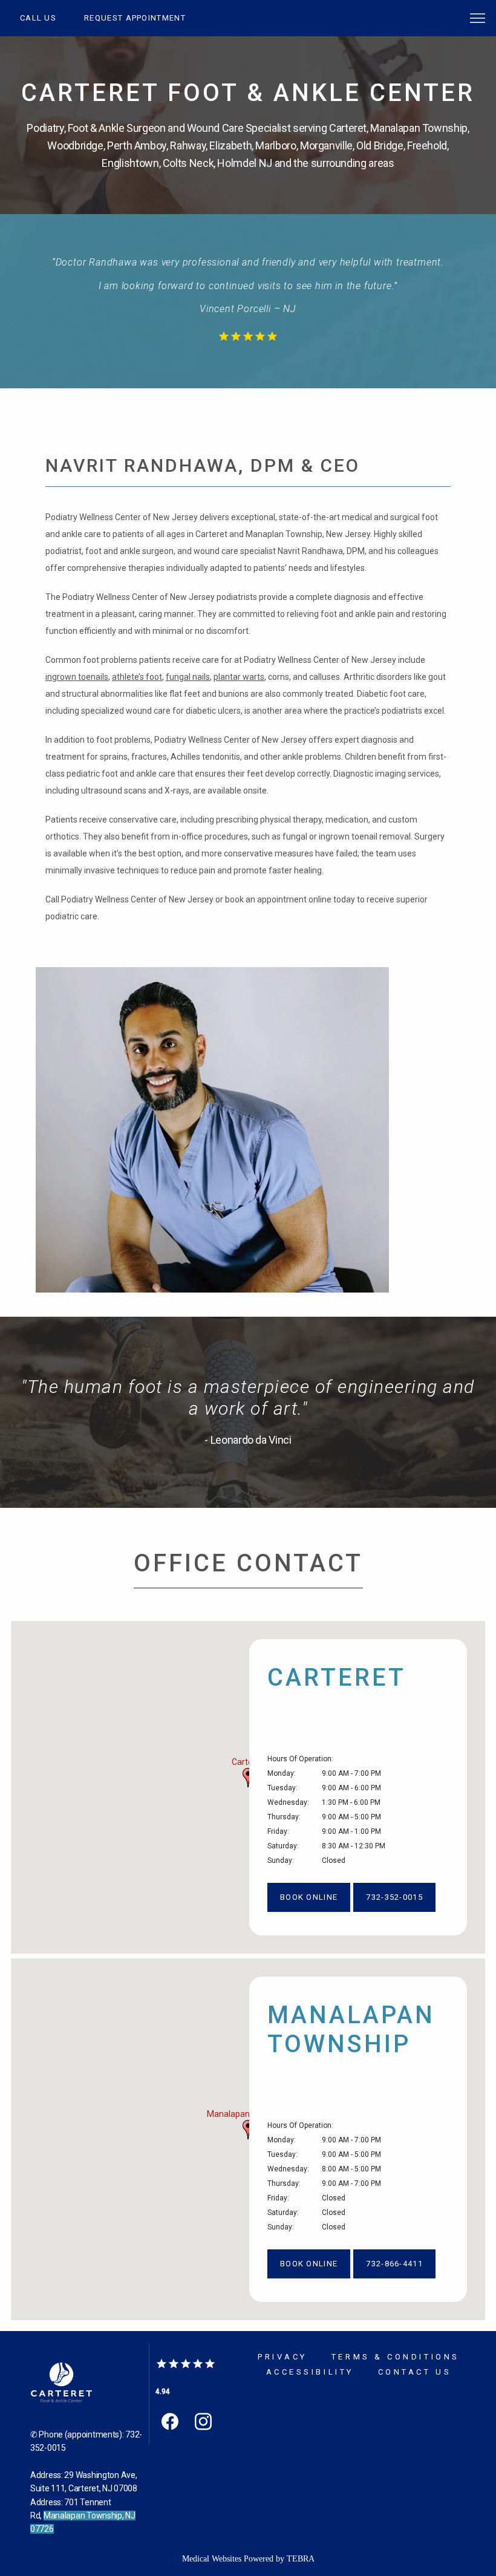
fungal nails (188, 677)
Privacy (282, 2357)
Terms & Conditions (396, 2357)
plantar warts (239, 677)
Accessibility (310, 2372)
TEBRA (301, 2559)
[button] (478, 19)
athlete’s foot (137, 677)
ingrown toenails (77, 677)
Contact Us (415, 2372)
